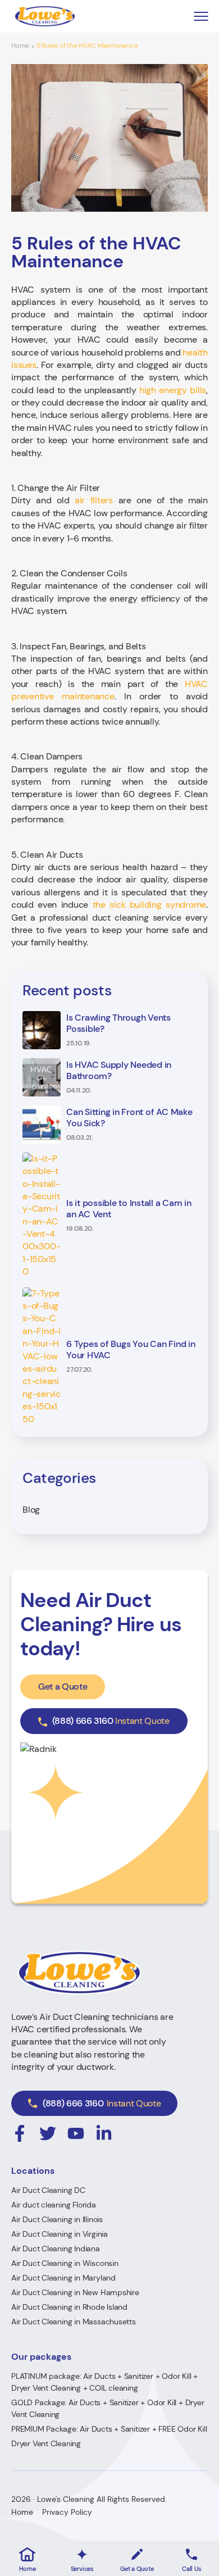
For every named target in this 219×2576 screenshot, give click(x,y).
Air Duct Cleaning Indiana (56, 2249)
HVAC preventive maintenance (109, 690)
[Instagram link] (20, 2133)
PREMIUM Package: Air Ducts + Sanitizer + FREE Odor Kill (109, 2429)
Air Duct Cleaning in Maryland (63, 2278)
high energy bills (173, 390)
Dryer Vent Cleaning (46, 2443)
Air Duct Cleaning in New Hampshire (75, 2292)
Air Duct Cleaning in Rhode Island (69, 2307)
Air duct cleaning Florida (54, 2205)
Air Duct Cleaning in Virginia (60, 2234)
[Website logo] (45, 16)
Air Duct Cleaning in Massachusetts (74, 2322)
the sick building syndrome (150, 905)
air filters (94, 500)
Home (20, 46)
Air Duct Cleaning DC (48, 2190)
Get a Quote (63, 1687)
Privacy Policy (67, 2512)
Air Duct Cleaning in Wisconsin (65, 2263)
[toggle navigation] (201, 17)
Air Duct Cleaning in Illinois (57, 2219)
